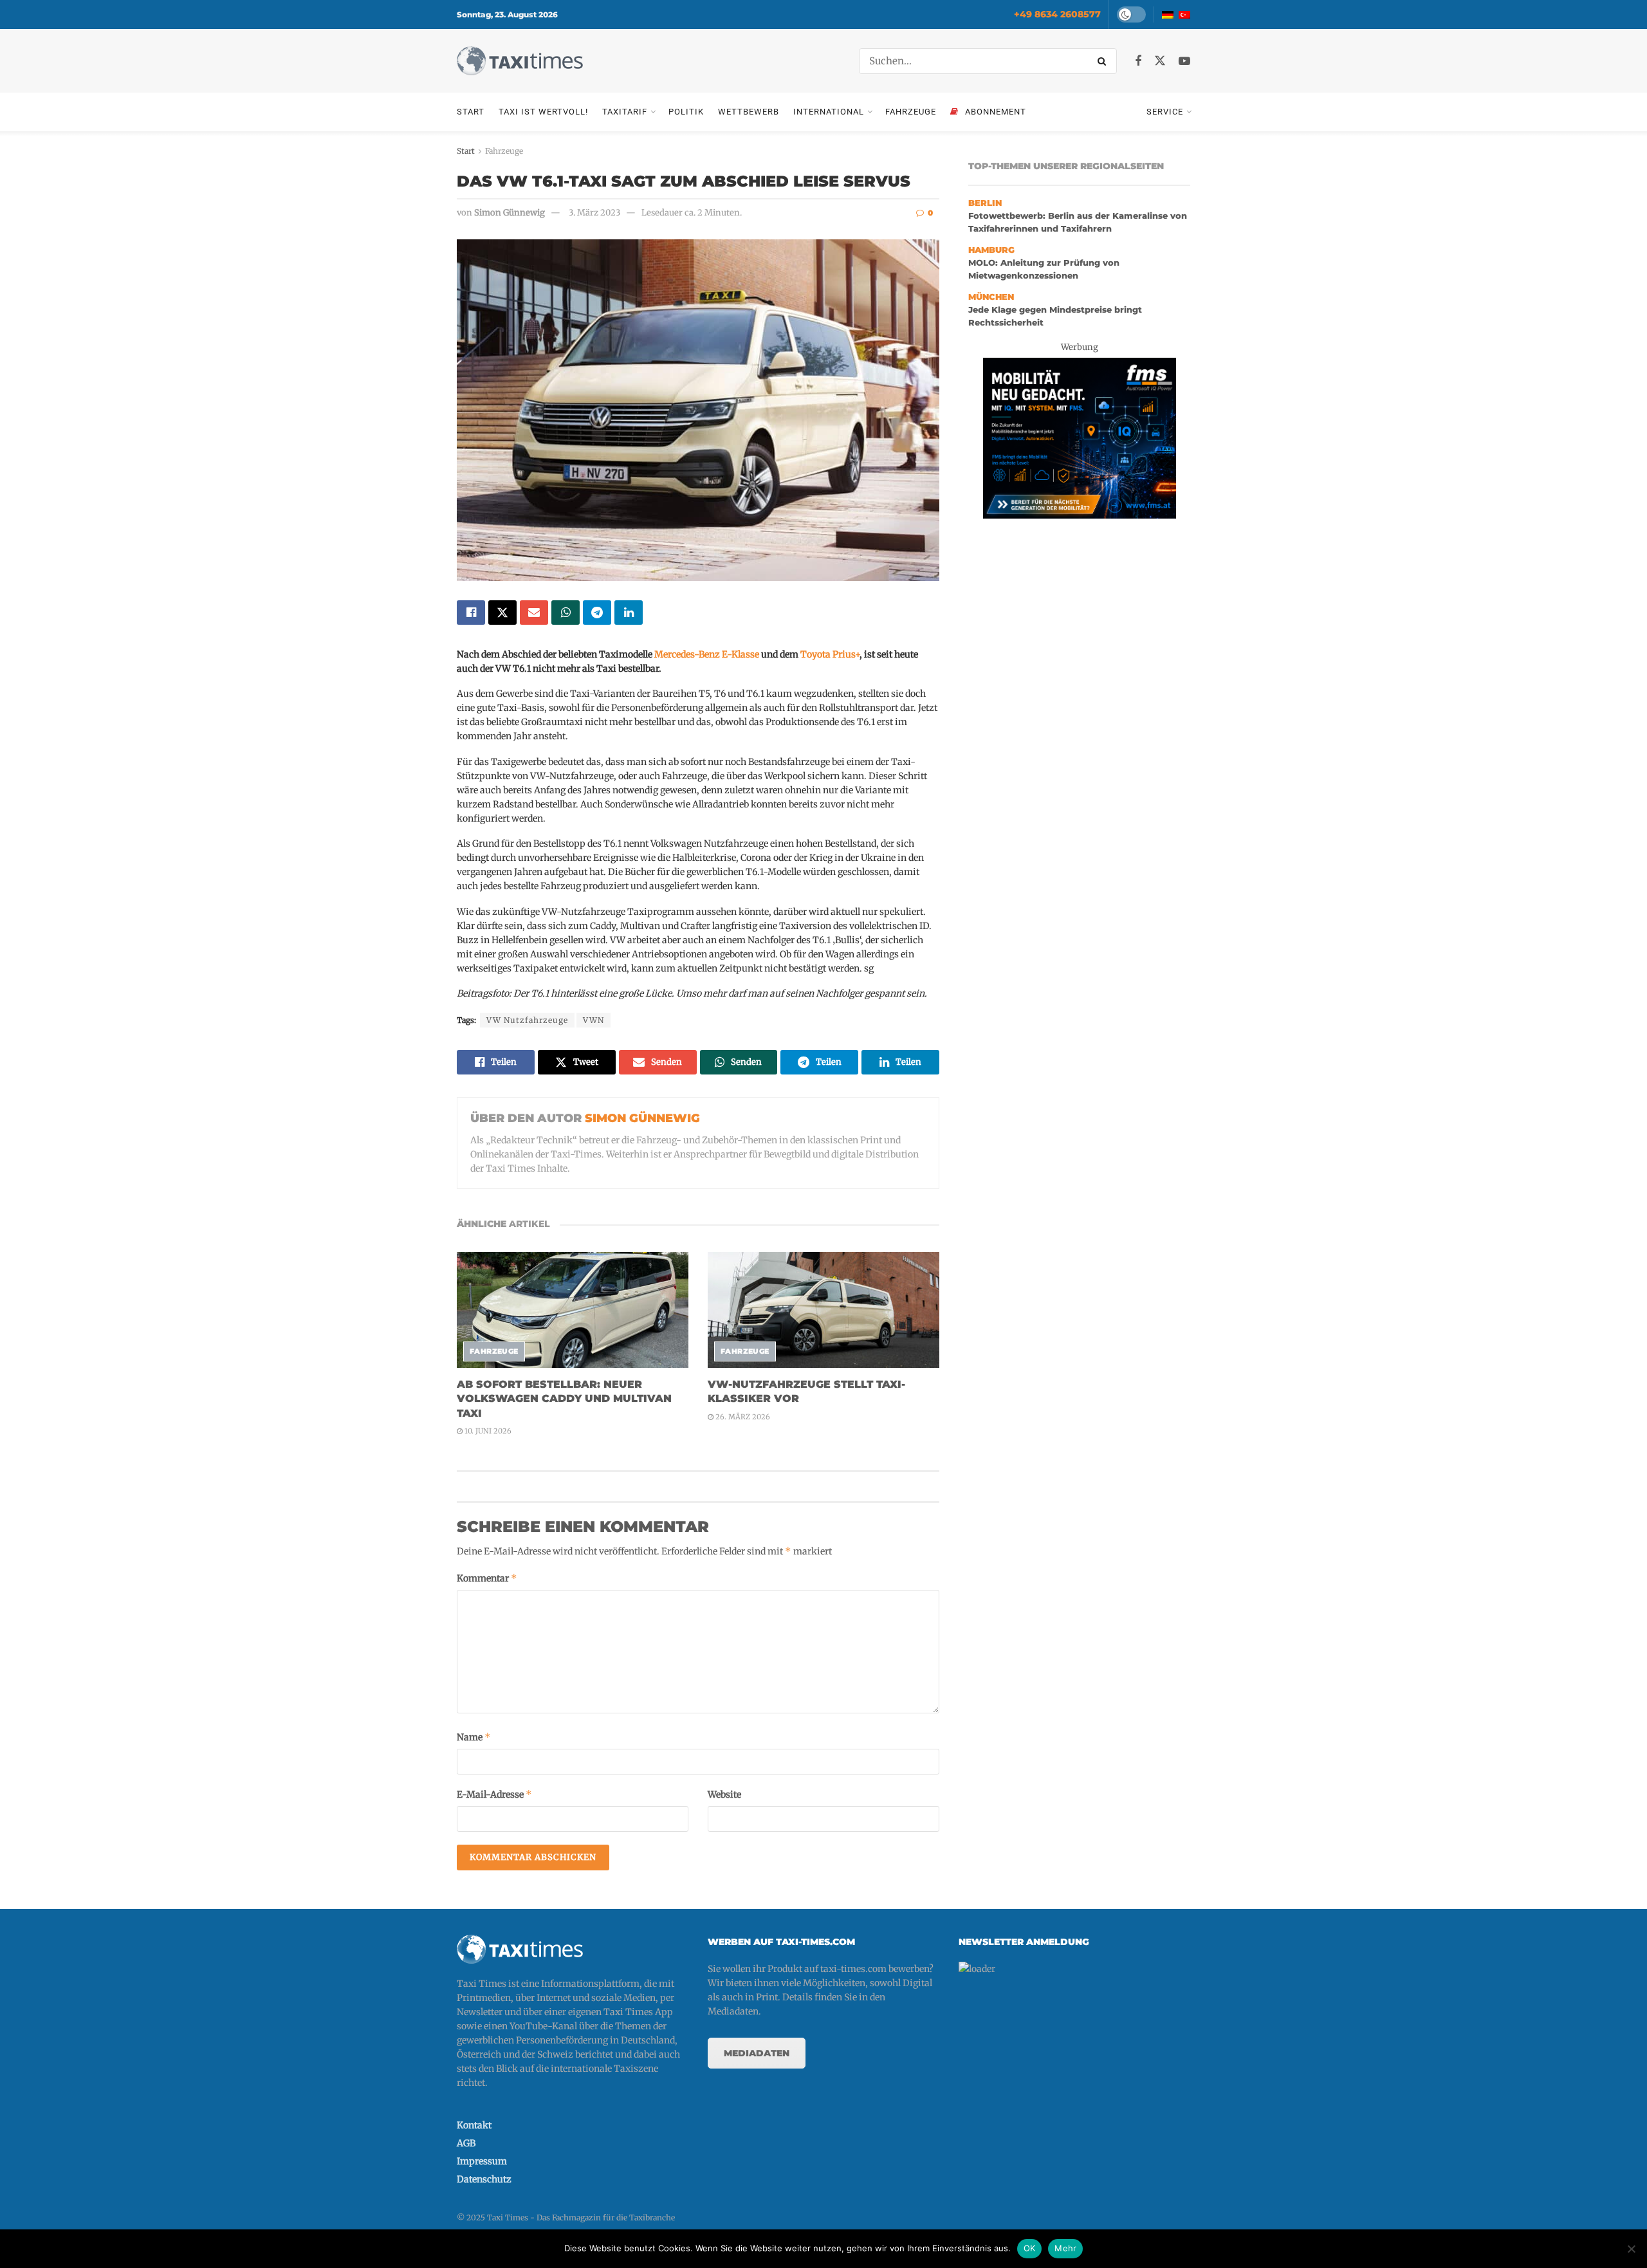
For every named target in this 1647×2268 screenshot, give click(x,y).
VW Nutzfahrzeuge (527, 1020)
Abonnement (996, 112)
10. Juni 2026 (487, 1431)
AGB (466, 2143)
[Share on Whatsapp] (566, 613)
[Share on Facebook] (471, 613)
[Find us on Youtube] (1184, 61)
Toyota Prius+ (830, 654)
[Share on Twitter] (502, 613)
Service (1165, 112)
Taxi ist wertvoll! (543, 112)
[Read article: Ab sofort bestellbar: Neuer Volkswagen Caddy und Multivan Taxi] (573, 1310)
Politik (686, 112)
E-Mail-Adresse (494, 1794)
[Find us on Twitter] (1160, 61)
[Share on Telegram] (597, 613)
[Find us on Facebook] (1138, 61)
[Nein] (1631, 2249)
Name (474, 1737)
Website (724, 1794)
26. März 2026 (742, 1417)
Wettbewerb (749, 112)
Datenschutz (484, 2179)
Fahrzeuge (911, 112)
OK (1030, 2248)
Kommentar (487, 1578)
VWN (593, 1020)
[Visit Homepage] (520, 61)
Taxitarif (625, 112)
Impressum (482, 2161)
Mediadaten (757, 2053)
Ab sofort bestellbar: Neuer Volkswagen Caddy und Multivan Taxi (564, 1399)
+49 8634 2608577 (1057, 14)
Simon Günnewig (510, 213)
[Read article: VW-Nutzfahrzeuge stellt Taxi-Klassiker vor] (823, 1310)
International (829, 112)
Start (471, 112)
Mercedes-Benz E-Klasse (707, 654)
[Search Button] (1104, 61)
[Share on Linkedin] (629, 613)
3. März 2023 (594, 213)
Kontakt (474, 2125)
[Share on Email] (534, 613)
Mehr (1065, 2248)
